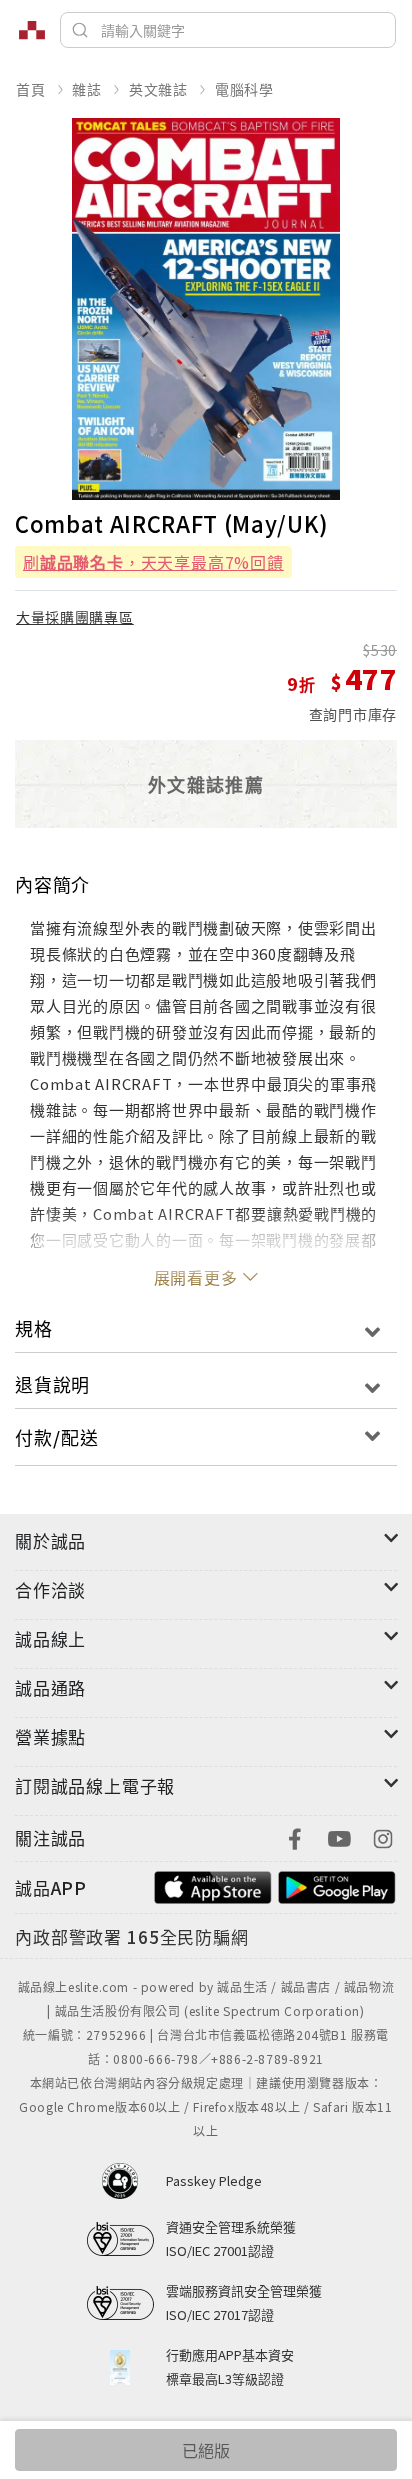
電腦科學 (244, 89)
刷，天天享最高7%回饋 (153, 562)
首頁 (31, 89)
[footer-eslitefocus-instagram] (383, 1836)
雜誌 (87, 89)
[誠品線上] (32, 30)
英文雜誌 (158, 89)
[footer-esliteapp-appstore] (213, 1885)
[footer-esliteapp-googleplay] (337, 1885)
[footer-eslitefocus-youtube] (339, 1836)
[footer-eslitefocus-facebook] (295, 1836)
